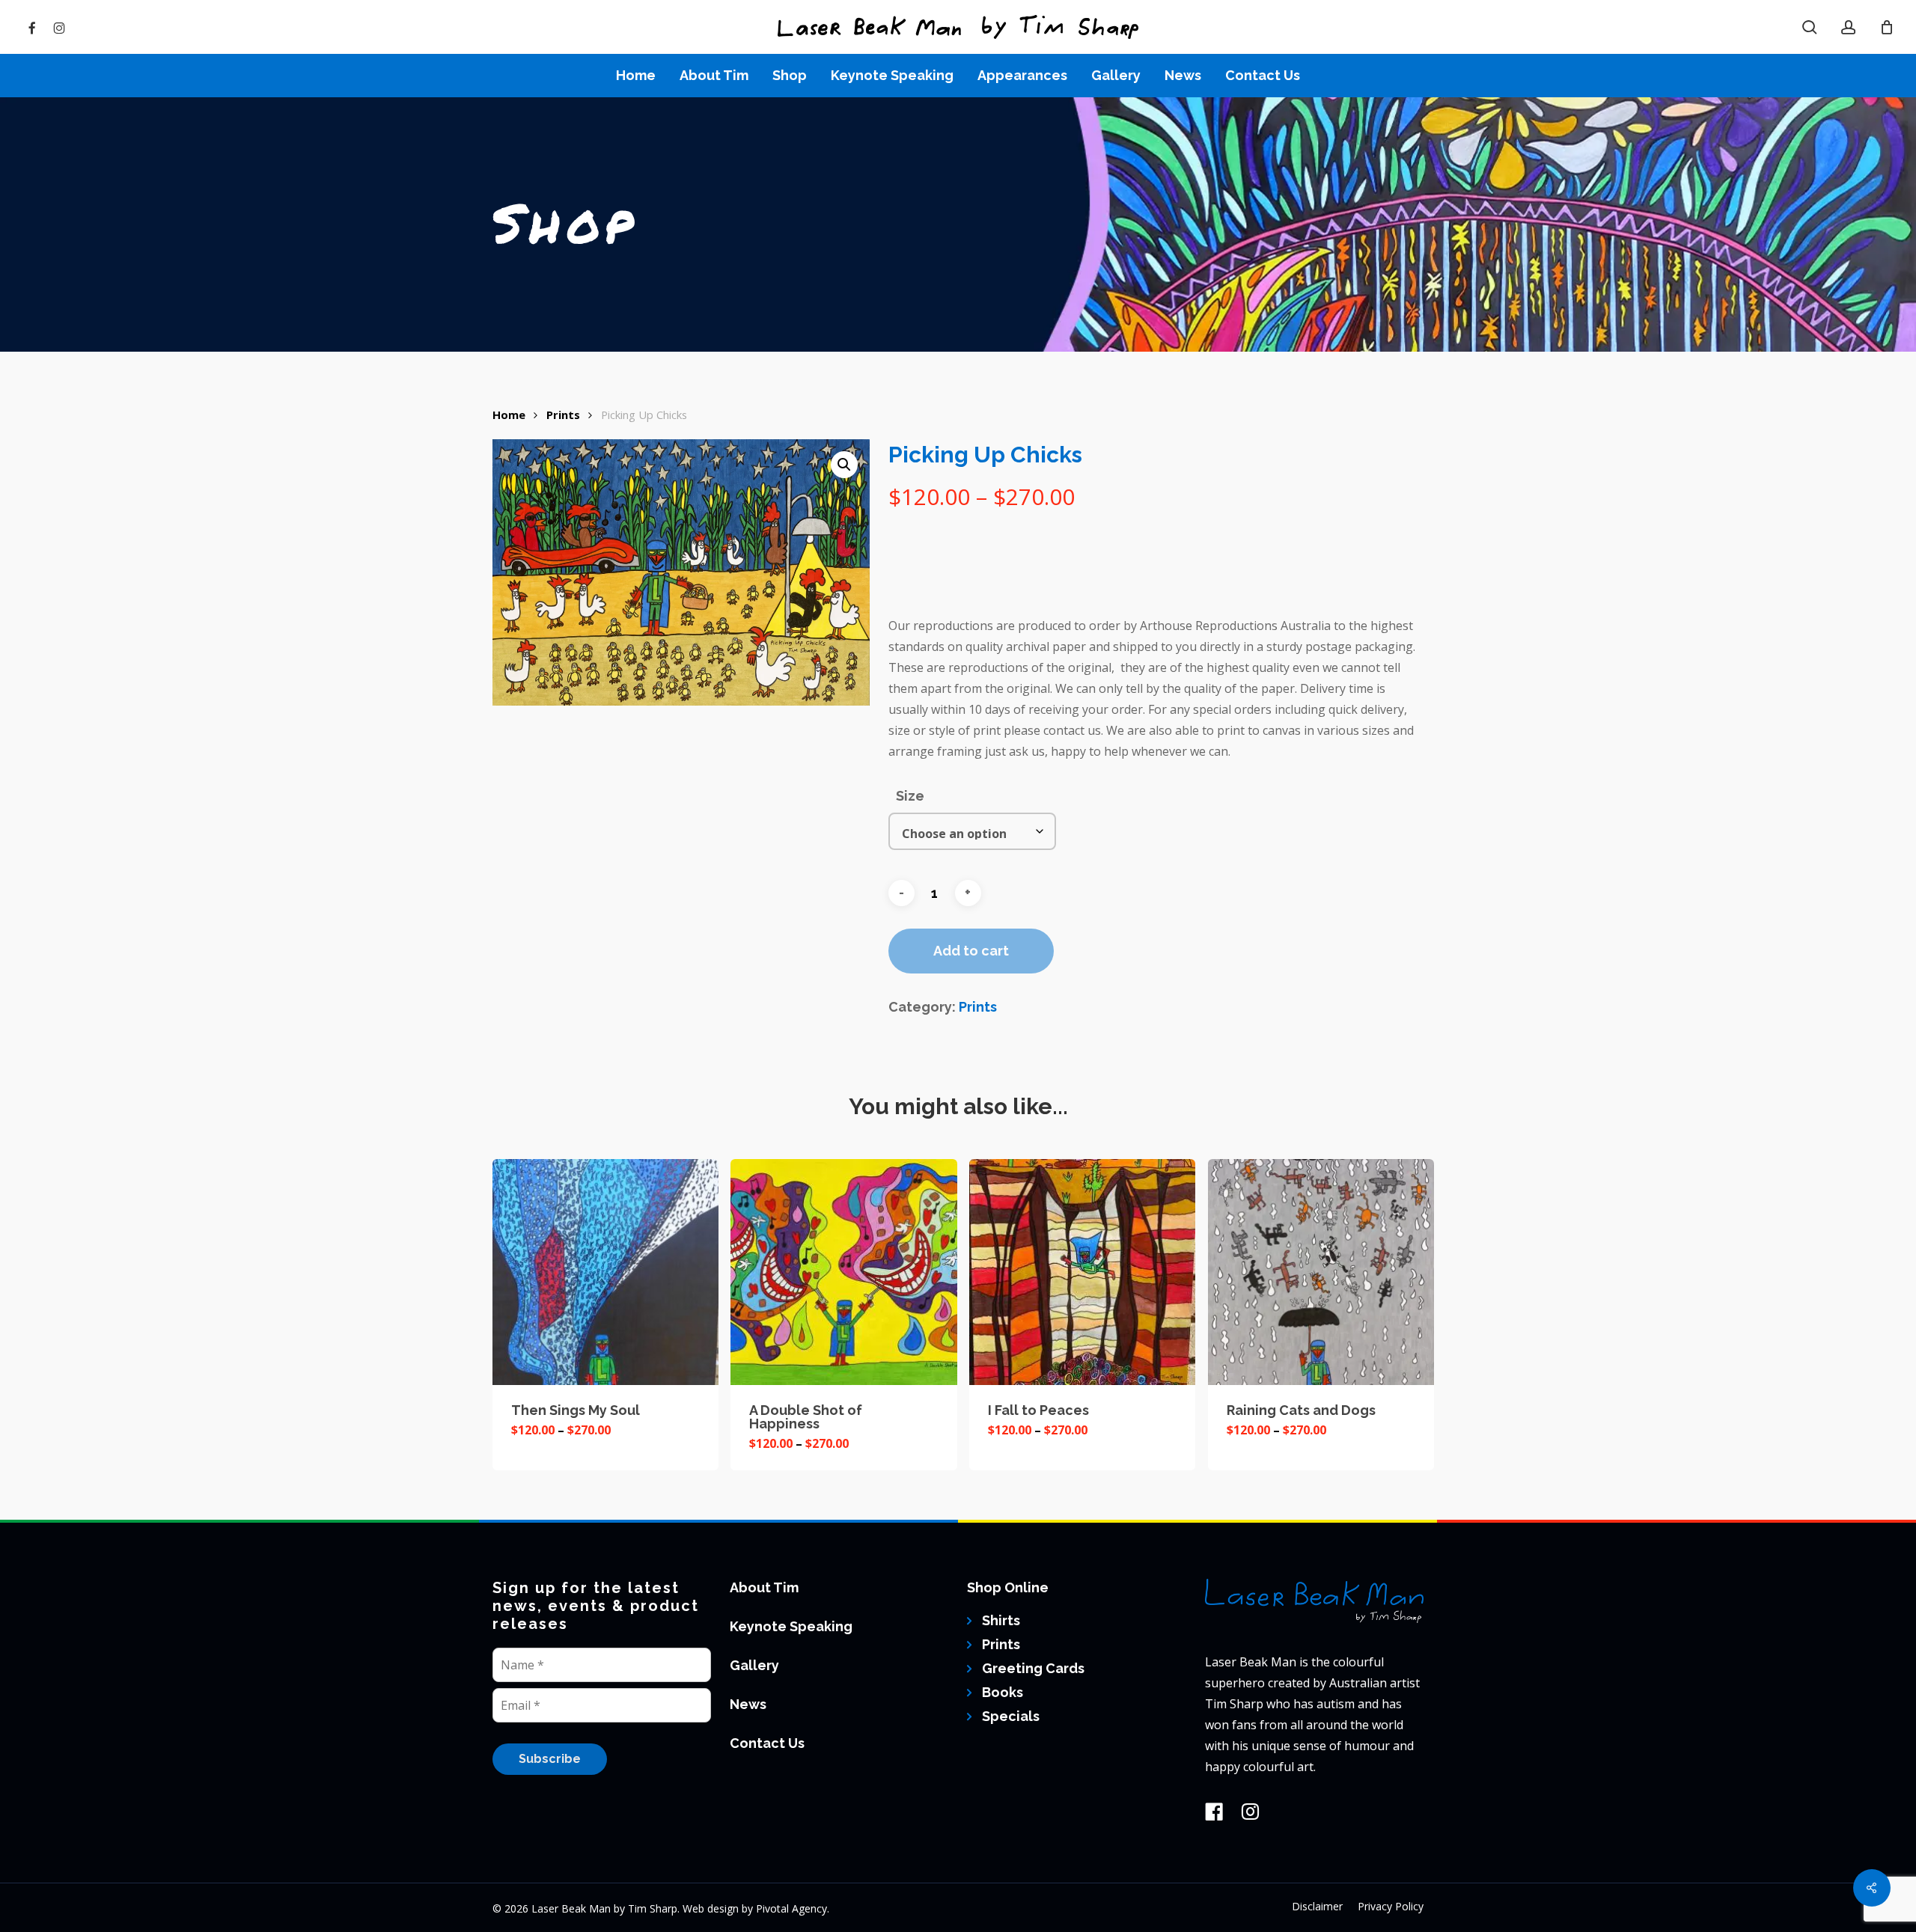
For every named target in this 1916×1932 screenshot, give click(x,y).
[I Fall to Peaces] (1082, 1272)
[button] (844, 465)
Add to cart (971, 951)
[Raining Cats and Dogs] (1321, 1272)
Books (1003, 1692)
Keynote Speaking (791, 1626)
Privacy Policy (1391, 1906)
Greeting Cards (1033, 1668)
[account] (1849, 27)
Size (910, 796)
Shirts (1001, 1620)
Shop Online (1008, 1587)
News (748, 1704)
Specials (1011, 1716)
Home (509, 415)
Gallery (754, 1665)
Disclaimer (1317, 1906)
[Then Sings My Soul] (605, 1272)
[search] (1810, 27)
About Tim (764, 1587)
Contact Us (767, 1743)
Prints (563, 415)
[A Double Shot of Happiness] (843, 1272)
